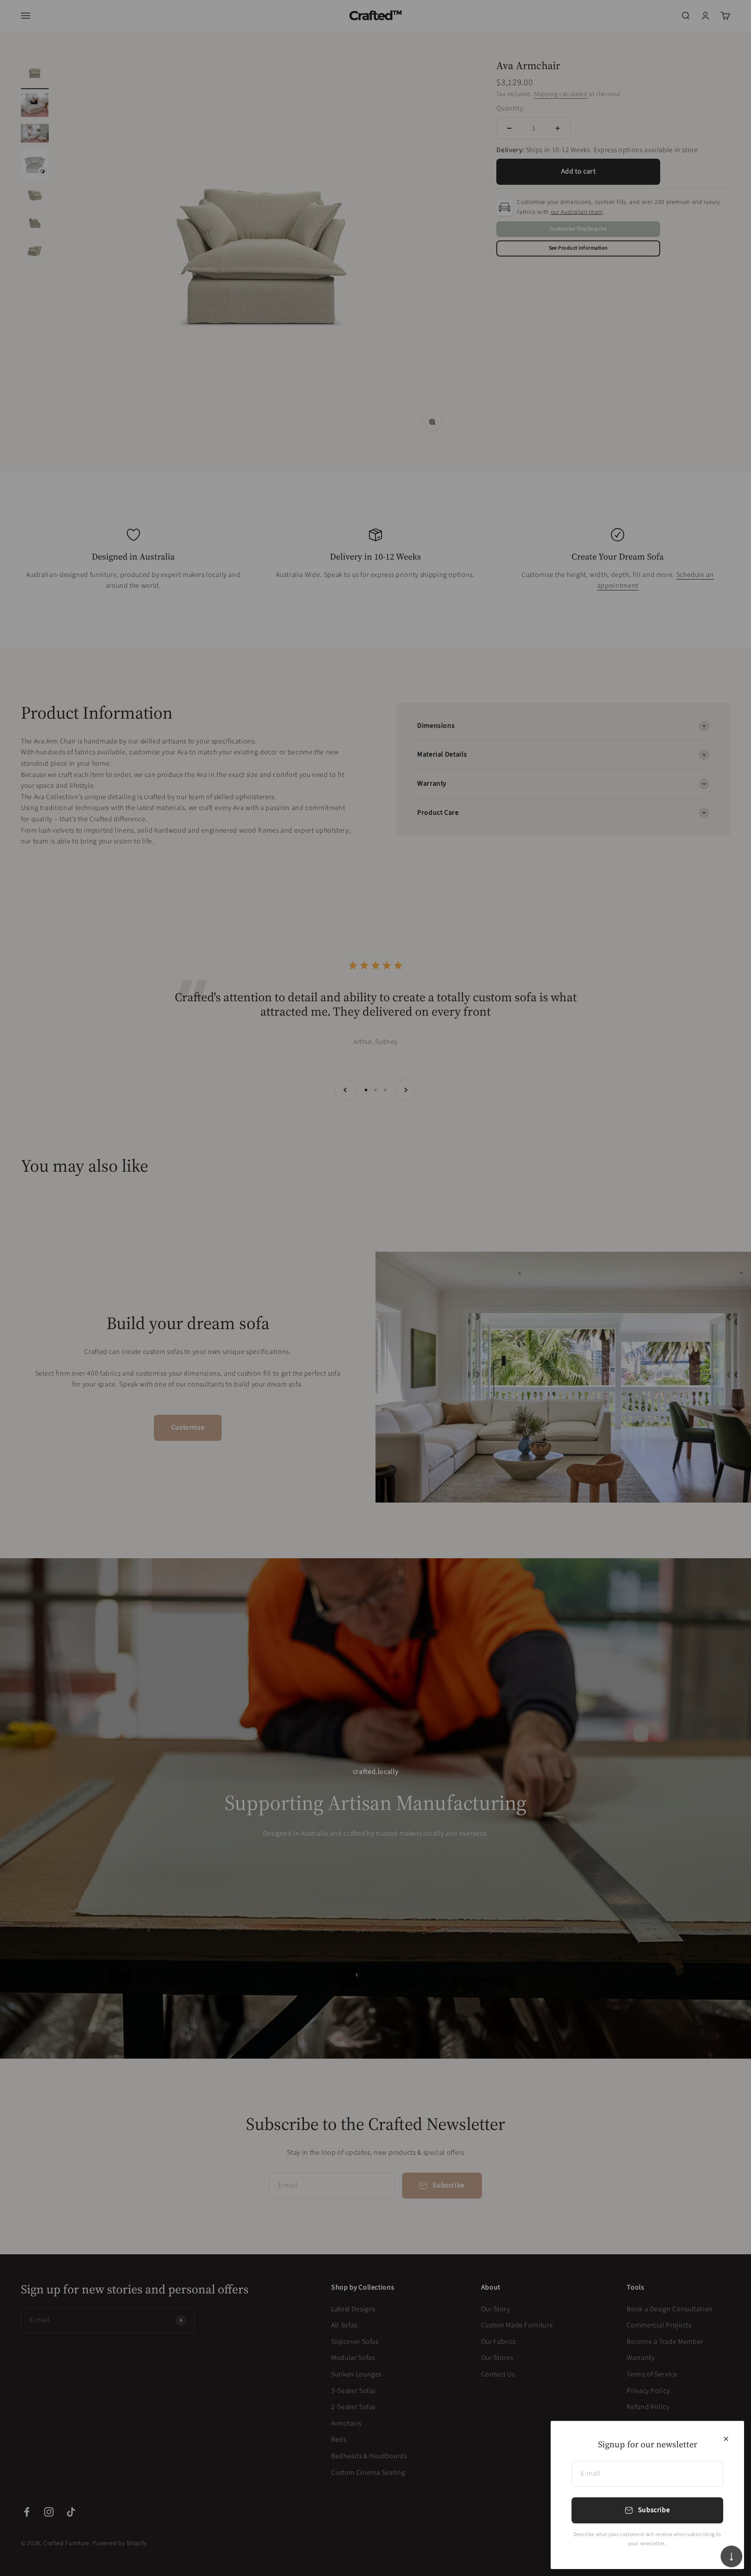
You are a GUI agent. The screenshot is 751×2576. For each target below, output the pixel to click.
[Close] (726, 2439)
